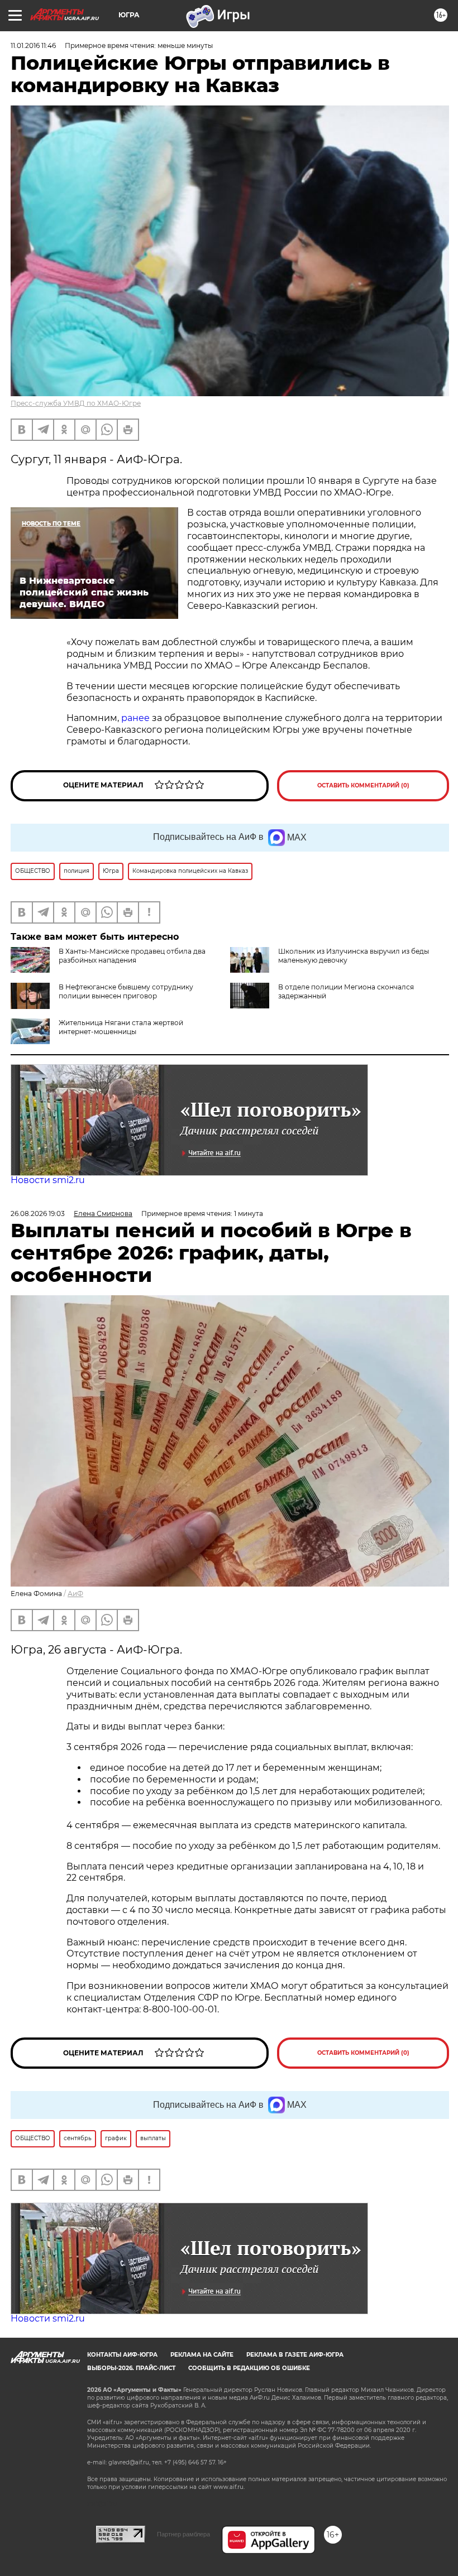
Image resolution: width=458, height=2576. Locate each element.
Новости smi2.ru (48, 1180)
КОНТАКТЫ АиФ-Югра (122, 2355)
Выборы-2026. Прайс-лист (131, 2368)
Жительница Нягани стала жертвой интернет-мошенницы (121, 1027)
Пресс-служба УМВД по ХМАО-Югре (76, 403)
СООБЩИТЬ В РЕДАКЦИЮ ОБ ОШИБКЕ (249, 2368)
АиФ (75, 1594)
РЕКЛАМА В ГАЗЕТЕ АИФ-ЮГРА (295, 2355)
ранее (135, 718)
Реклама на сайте (202, 2355)
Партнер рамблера (183, 2534)
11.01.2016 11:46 (33, 45)
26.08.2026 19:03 (38, 1213)
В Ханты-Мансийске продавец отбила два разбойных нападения (132, 956)
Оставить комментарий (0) (363, 785)
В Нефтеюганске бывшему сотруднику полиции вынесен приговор (126, 991)
